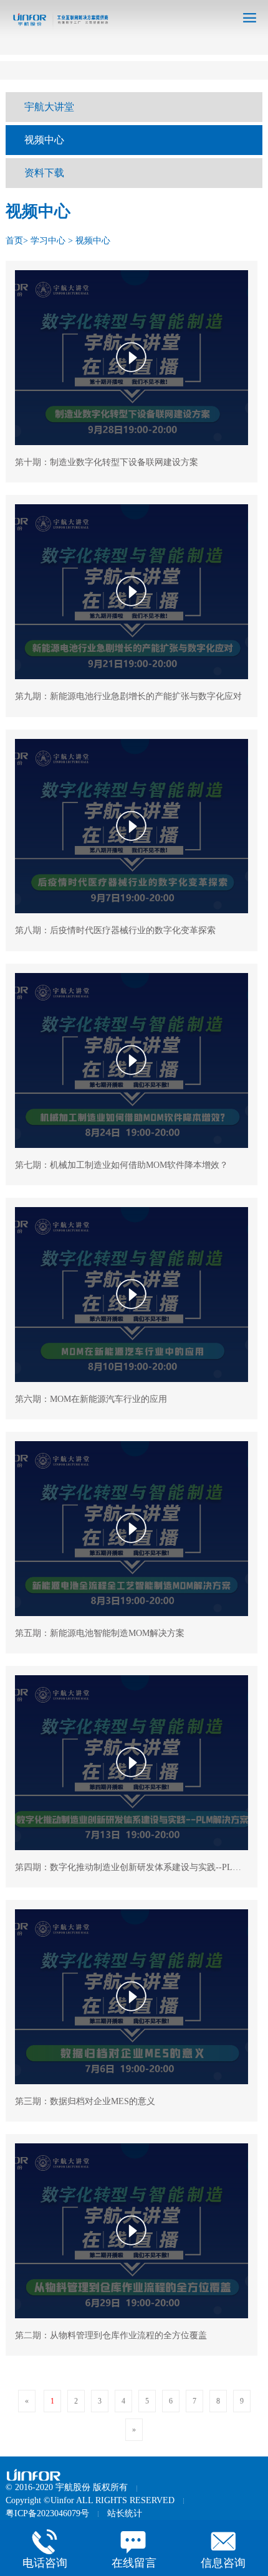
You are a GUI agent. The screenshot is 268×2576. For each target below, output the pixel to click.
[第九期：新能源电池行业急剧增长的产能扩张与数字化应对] (132, 592)
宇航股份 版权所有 (92, 2487)
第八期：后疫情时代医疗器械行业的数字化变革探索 (115, 930)
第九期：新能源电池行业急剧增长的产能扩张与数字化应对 (128, 696)
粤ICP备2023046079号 (47, 2513)
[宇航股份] (44, 2475)
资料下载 (44, 173)
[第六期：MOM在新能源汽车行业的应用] (132, 1295)
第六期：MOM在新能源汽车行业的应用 (91, 1399)
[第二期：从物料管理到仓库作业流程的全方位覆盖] (132, 2231)
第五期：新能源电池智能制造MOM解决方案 (100, 1633)
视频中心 (44, 140)
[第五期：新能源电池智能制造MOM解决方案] (132, 1529)
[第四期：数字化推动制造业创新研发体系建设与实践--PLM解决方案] (132, 1763)
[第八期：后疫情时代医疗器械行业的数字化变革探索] (132, 826)
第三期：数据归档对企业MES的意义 (85, 2101)
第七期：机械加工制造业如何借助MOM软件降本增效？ (122, 1165)
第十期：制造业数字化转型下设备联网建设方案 (107, 462)
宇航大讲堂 (49, 107)
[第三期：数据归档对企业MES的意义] (132, 1997)
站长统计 (125, 2513)
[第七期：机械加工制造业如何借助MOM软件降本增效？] (132, 1060)
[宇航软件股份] (57, 24)
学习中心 (48, 241)
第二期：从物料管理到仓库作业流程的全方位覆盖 (111, 2335)
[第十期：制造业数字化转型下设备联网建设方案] (132, 358)
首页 (14, 241)
